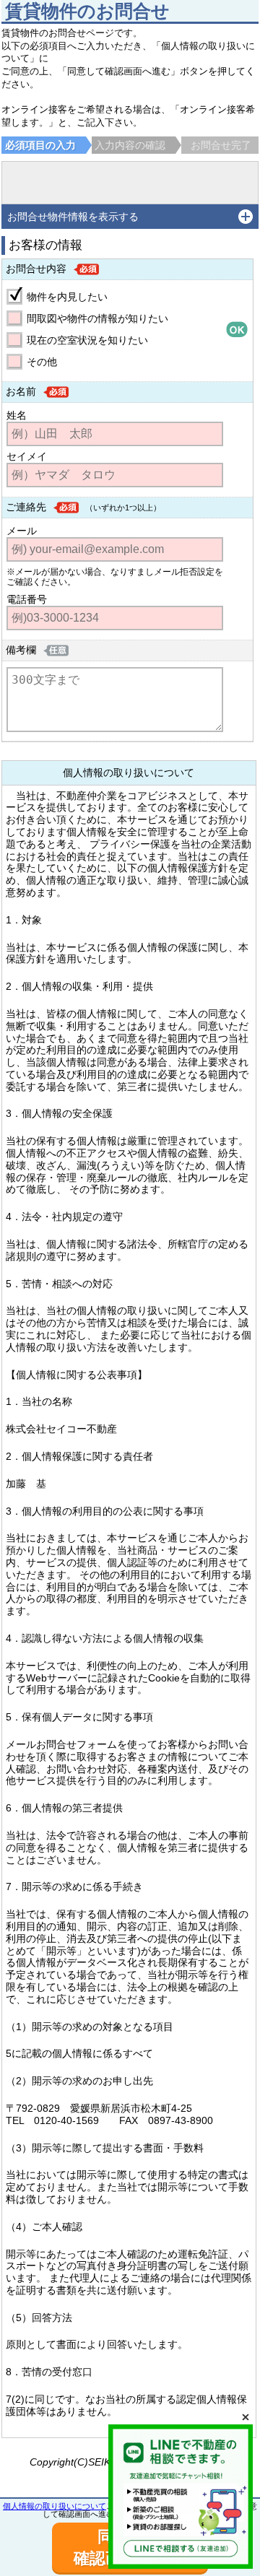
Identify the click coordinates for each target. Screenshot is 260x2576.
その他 (42, 362)
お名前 (21, 391)
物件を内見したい (67, 297)
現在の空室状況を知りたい (87, 340)
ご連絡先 (26, 507)
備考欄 (21, 650)
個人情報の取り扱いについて (55, 2506)
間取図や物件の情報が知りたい (97, 318)
